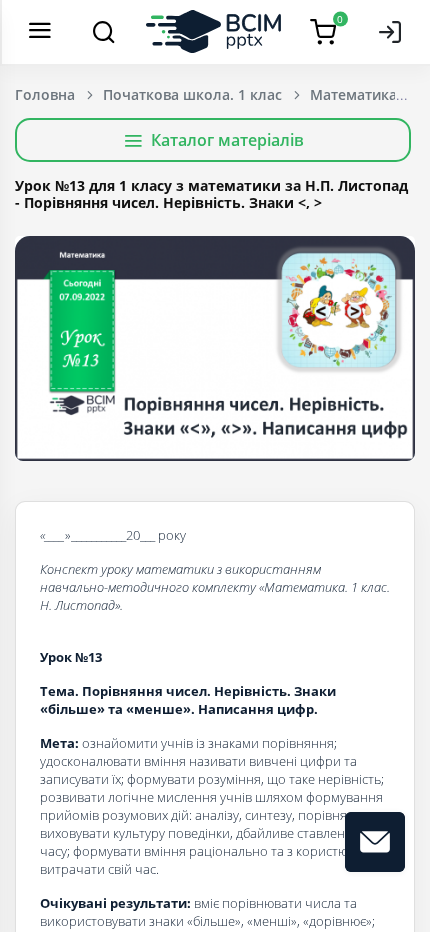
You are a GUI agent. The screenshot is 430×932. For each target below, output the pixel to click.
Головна (45, 94)
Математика (353, 94)
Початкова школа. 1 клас (192, 94)
